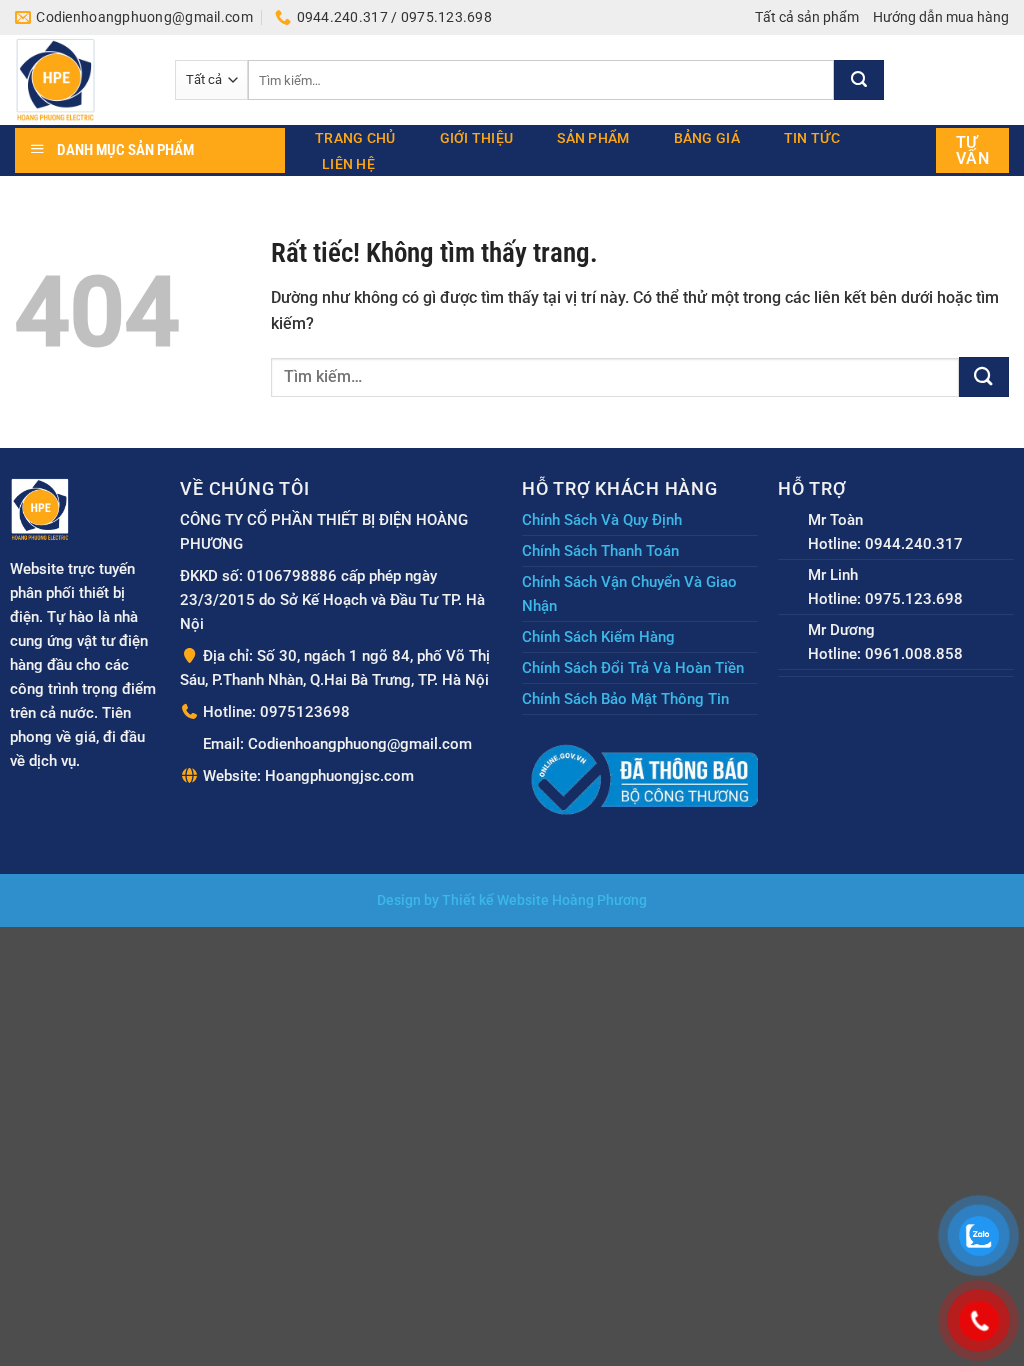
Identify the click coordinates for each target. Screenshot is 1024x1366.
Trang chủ (355, 138)
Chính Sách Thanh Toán (600, 551)
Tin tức (812, 138)
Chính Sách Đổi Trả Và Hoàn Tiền (633, 668)
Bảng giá (707, 138)
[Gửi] (859, 80)
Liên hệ (348, 164)
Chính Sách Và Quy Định (602, 520)
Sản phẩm (593, 138)
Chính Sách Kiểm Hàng (598, 637)
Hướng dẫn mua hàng (941, 17)
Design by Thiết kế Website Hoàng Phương (512, 900)
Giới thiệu (477, 138)
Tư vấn (972, 150)
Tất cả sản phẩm (807, 17)
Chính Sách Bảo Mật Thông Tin (625, 699)
